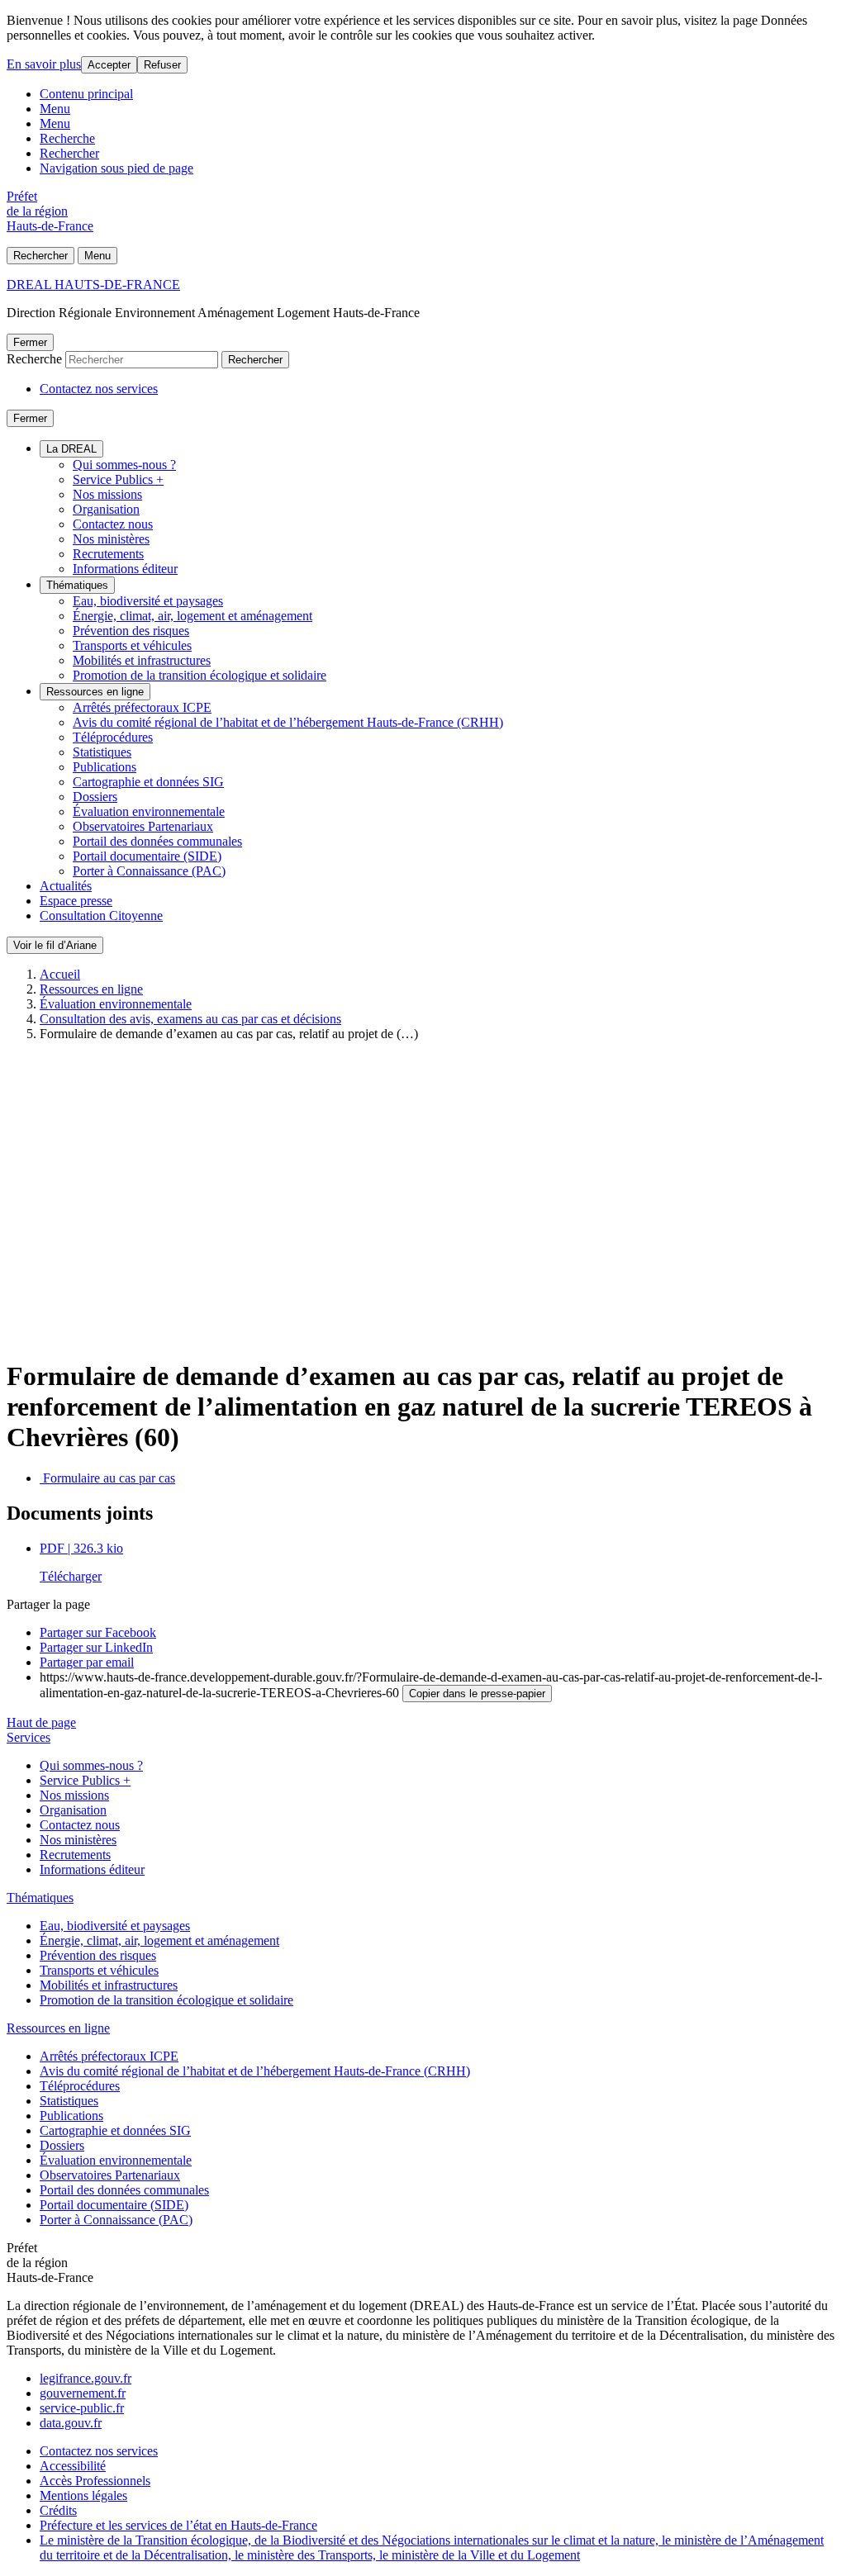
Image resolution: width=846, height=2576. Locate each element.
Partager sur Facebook (98, 1632)
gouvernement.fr (83, 2393)
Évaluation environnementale (149, 811)
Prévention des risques (131, 631)
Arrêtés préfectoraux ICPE (142, 707)
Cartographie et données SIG (148, 782)
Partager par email (87, 1662)
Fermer (30, 342)
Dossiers (95, 797)
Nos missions (107, 494)
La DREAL (71, 449)
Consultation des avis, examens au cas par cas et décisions (190, 1019)
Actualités (66, 886)
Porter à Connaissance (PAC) (149, 871)
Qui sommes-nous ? (124, 465)
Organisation (106, 509)
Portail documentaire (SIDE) (147, 856)
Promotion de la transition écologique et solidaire (200, 675)
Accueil (60, 974)
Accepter (109, 65)
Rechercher (69, 153)
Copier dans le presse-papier (477, 1694)
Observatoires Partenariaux (143, 826)
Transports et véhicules (132, 645)
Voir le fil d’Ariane (55, 945)
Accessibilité (73, 2466)
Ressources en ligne (95, 692)
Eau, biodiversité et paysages (148, 601)
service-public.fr (82, 2408)
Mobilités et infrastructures (142, 660)
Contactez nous (113, 524)
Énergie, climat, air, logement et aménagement (192, 616)
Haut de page (41, 1722)
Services (29, 1737)
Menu (55, 109)
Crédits (58, 2510)
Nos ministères (111, 539)
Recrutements (108, 554)
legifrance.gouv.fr (86, 2378)
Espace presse (76, 901)
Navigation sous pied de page (116, 168)
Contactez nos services (99, 389)
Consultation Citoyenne (101, 916)
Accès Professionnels (95, 2481)
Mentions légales (83, 2495)
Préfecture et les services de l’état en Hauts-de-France (178, 2525)
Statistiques (102, 752)
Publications (105, 767)
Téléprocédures (113, 737)
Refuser (162, 65)
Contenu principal (86, 94)
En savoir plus (44, 64)
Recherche (67, 138)
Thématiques (77, 585)
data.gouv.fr (71, 2423)
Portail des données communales (157, 841)
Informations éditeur (125, 569)
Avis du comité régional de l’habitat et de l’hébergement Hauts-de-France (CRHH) (288, 722)
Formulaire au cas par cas (107, 1478)
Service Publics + (118, 479)
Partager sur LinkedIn (96, 1647)
